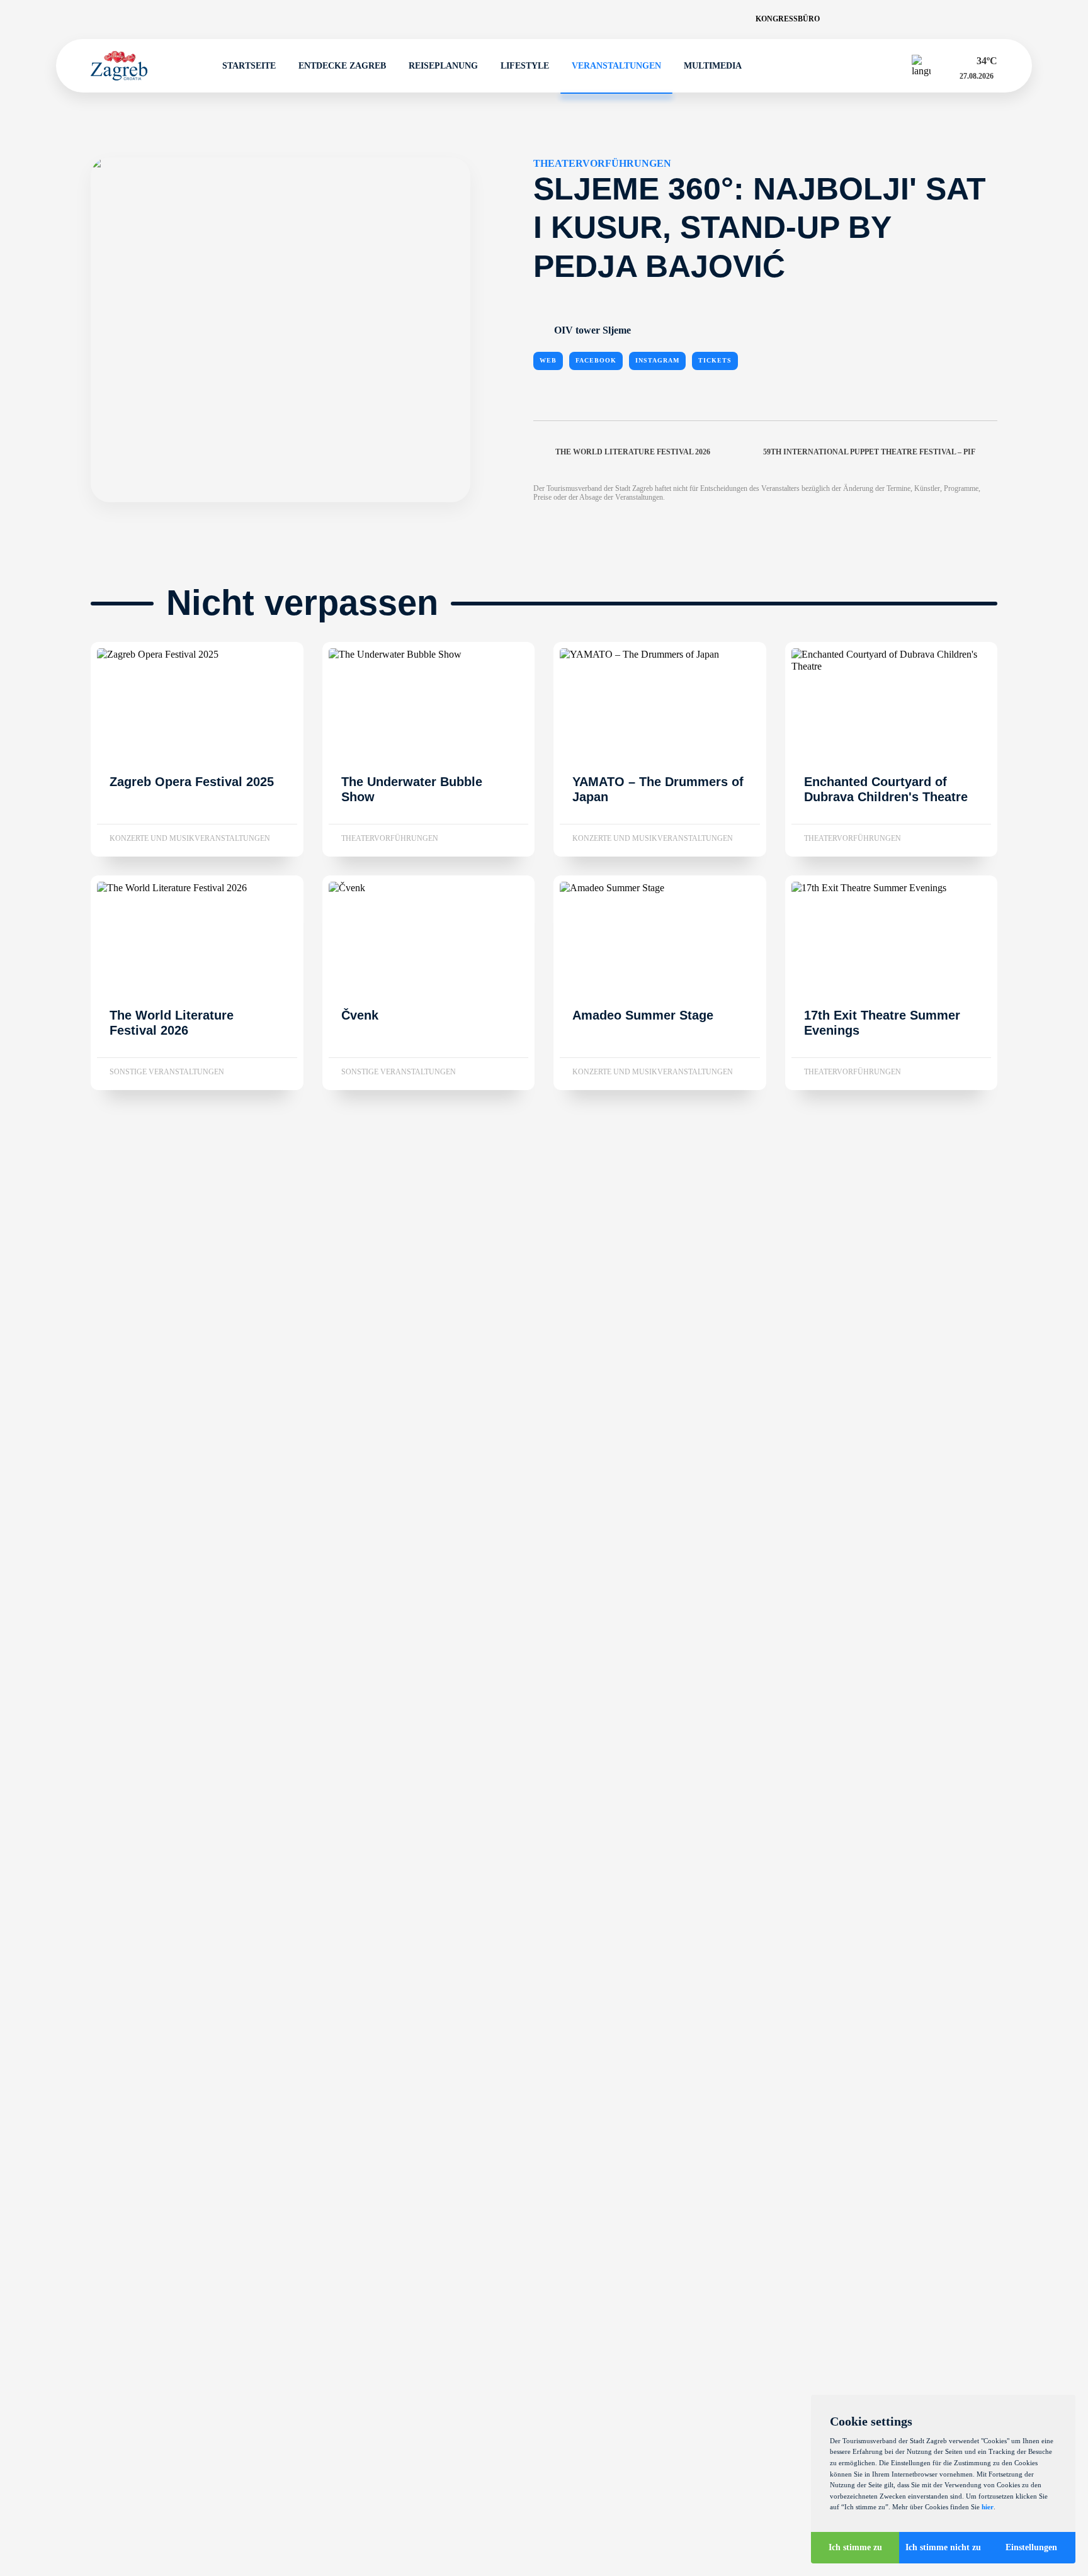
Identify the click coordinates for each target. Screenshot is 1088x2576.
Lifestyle (525, 66)
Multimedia (713, 66)
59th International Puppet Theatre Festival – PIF (869, 452)
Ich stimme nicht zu (943, 2547)
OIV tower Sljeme (592, 331)
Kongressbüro (788, 19)
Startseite (249, 66)
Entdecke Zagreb (342, 66)
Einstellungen (1031, 2547)
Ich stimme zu (855, 2547)
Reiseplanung (443, 66)
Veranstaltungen (616, 66)
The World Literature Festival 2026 (633, 452)
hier (988, 2507)
